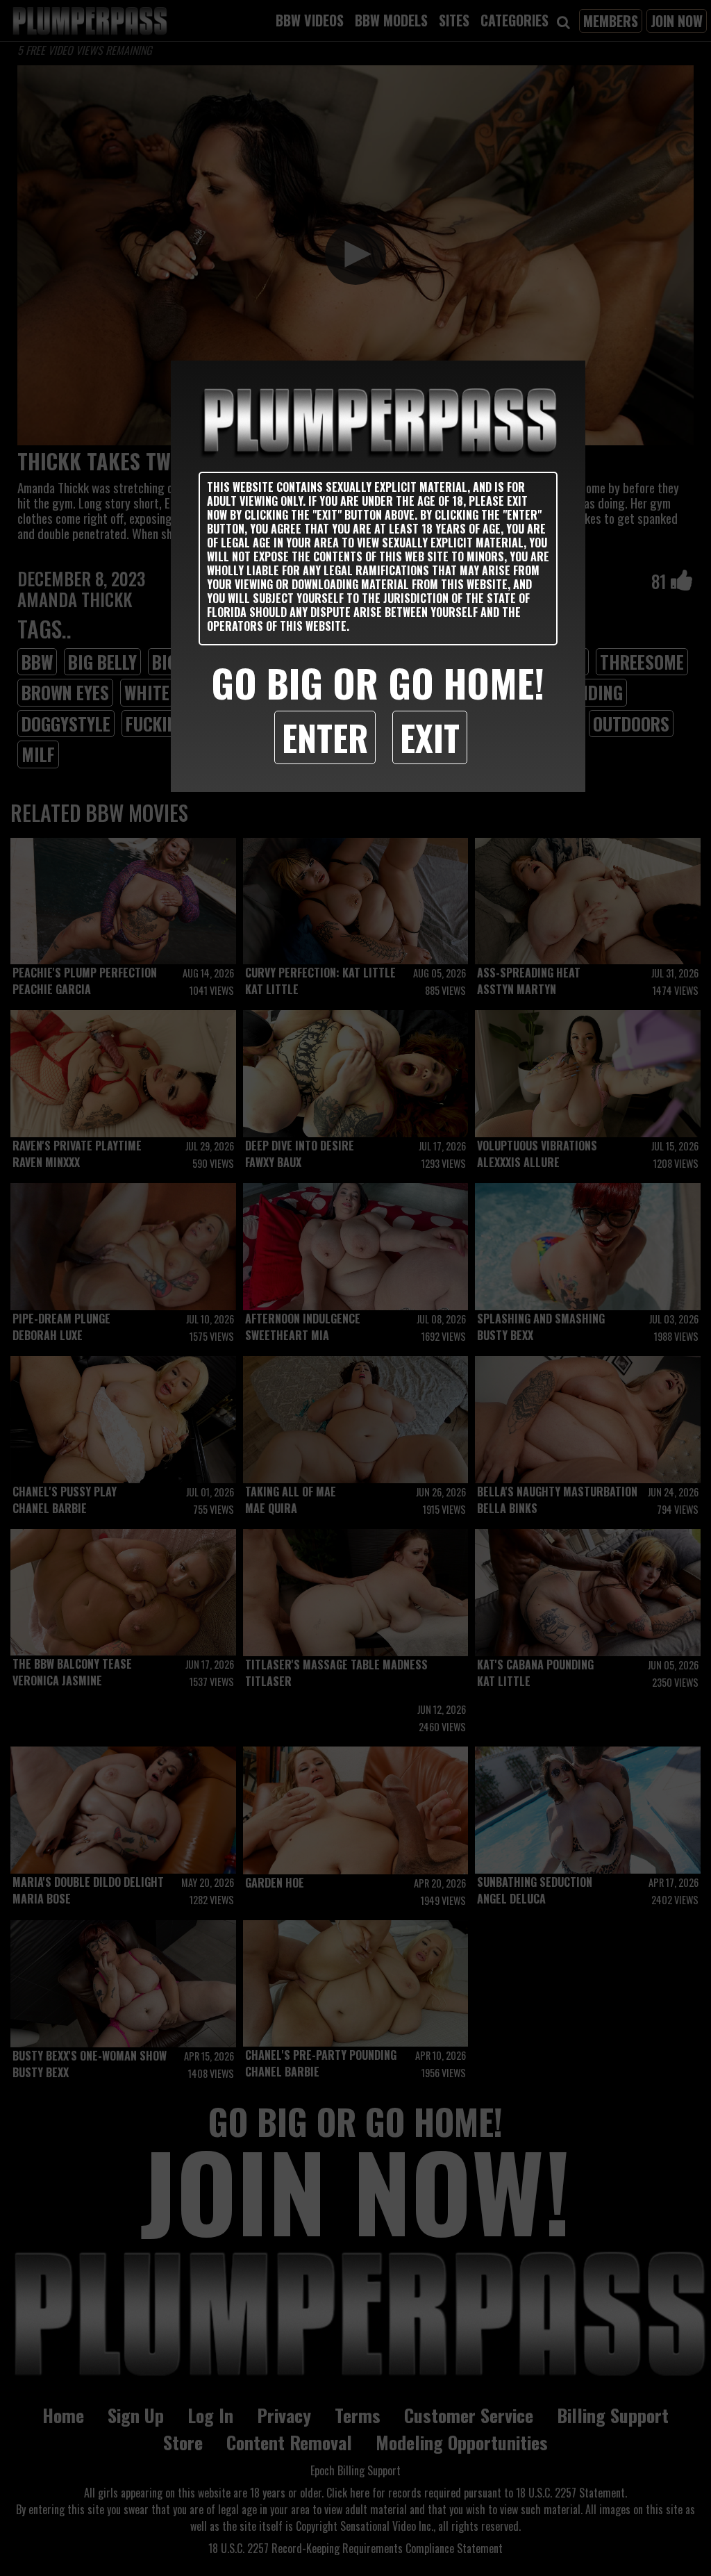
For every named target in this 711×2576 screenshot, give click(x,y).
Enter (325, 737)
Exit (430, 737)
